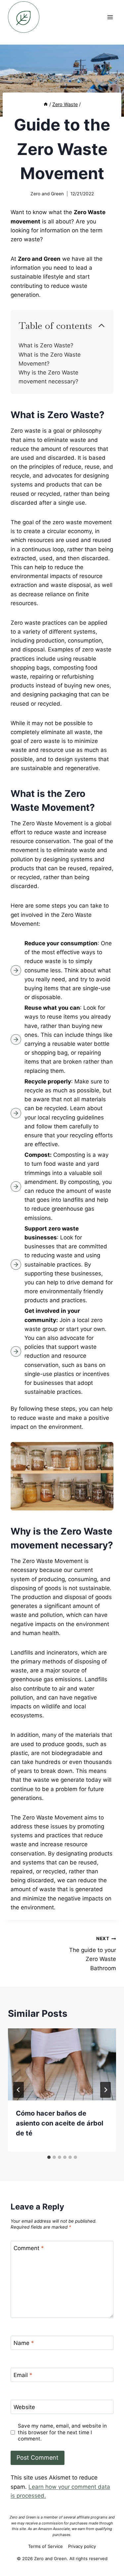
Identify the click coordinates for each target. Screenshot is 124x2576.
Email (23, 2375)
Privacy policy (82, 2546)
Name (24, 2343)
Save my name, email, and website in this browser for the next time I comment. (62, 2432)
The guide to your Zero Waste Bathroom (93, 1953)
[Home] (46, 104)
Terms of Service (45, 2546)
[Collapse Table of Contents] (102, 326)
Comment (29, 2248)
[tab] (49, 2157)
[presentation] (62, 2064)
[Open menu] (110, 17)
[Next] (105, 2090)
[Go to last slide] (19, 2090)
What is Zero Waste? (46, 345)
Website (24, 2407)
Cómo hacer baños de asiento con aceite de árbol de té (60, 2123)
